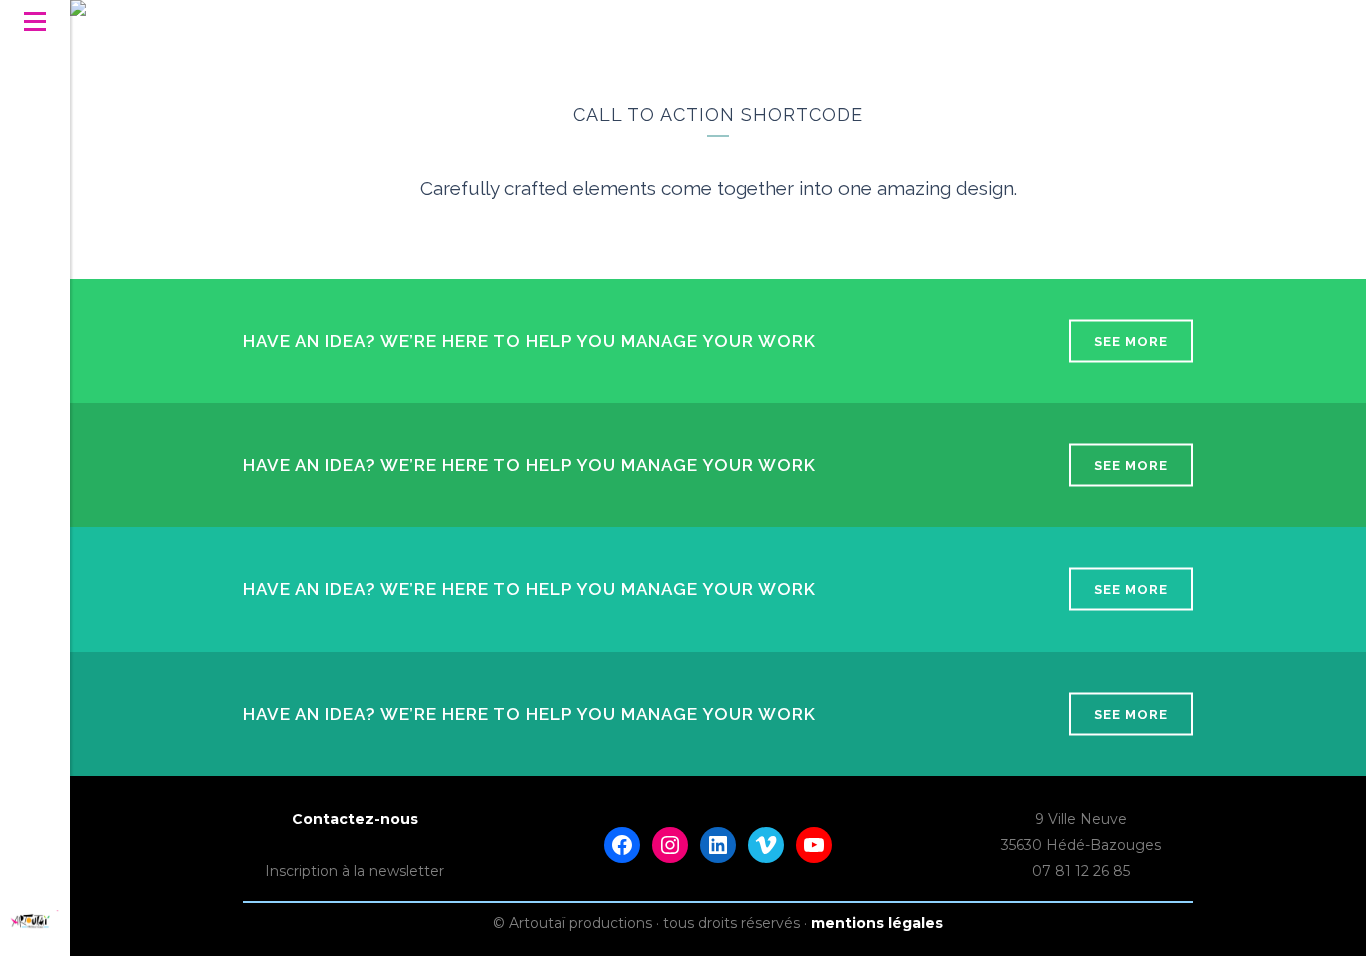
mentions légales (877, 923)
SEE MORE (1131, 341)
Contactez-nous (355, 819)
